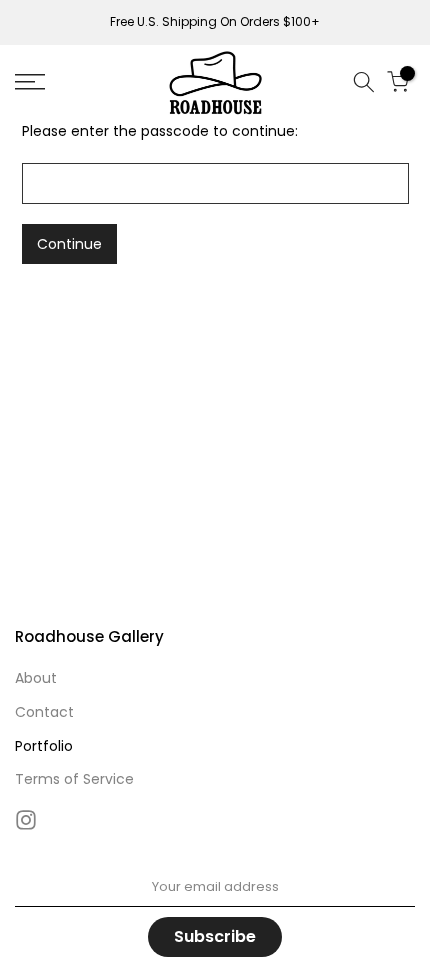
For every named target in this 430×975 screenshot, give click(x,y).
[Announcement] (215, 22)
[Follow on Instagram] (26, 819)
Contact (44, 712)
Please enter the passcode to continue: (160, 131)
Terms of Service (74, 779)
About (36, 678)
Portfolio (44, 746)
